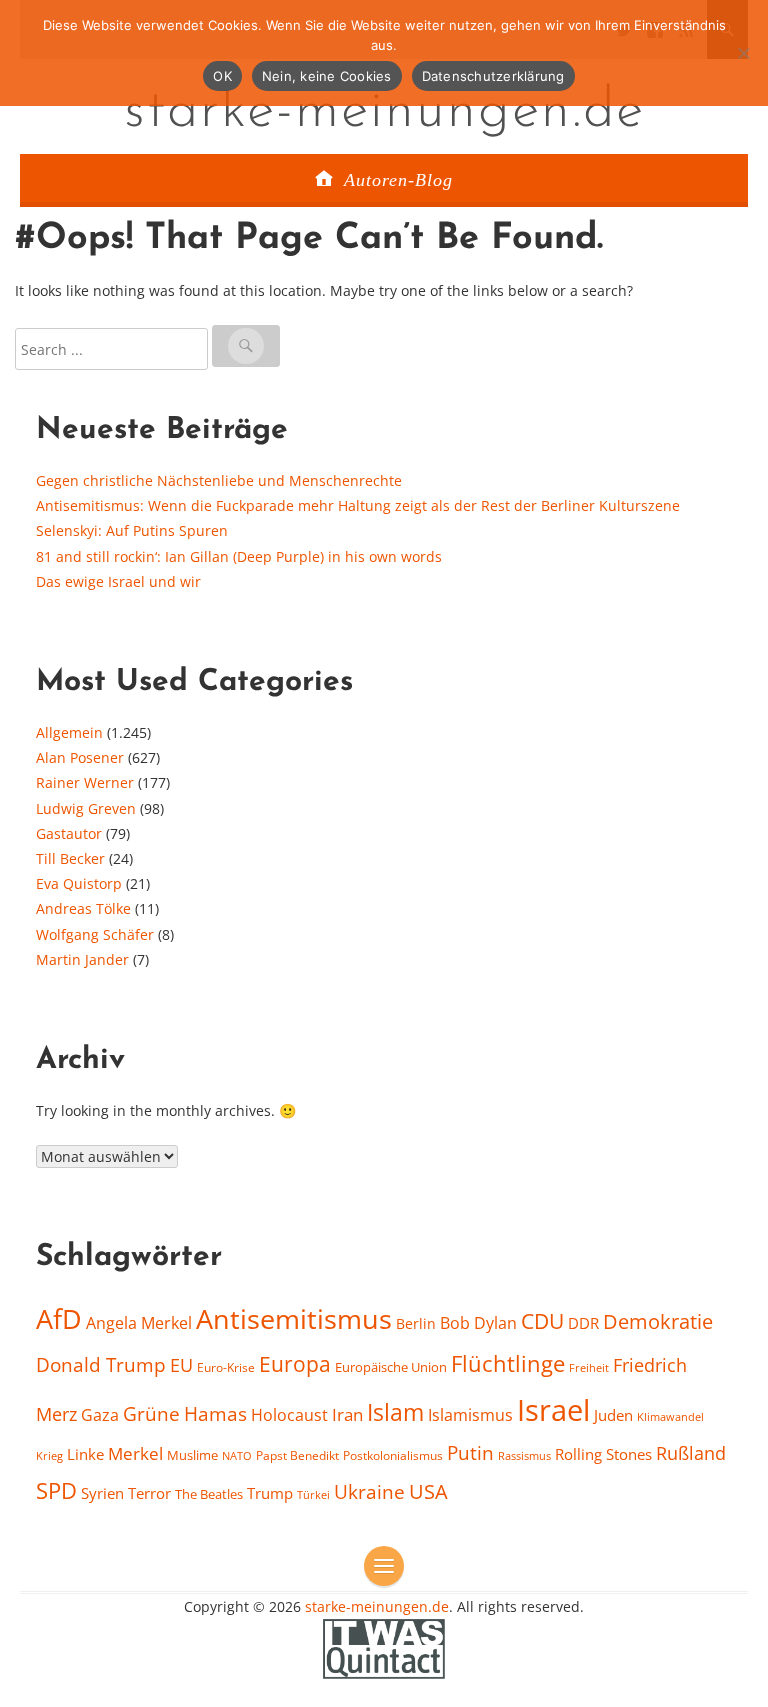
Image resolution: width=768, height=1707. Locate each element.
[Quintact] (384, 1647)
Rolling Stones (603, 1454)
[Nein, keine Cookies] (743, 53)
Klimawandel (670, 1417)
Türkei (313, 1494)
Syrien (102, 1493)
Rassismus (524, 1455)
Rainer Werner (85, 782)
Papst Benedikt (297, 1455)
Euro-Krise (226, 1367)
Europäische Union (391, 1367)
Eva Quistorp (79, 883)
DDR (583, 1323)
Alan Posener (80, 757)
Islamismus (470, 1415)
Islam (395, 1412)
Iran (347, 1414)
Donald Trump (101, 1365)
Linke (85, 1454)
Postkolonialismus (393, 1455)
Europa (295, 1363)
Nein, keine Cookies (327, 76)
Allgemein (69, 732)
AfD (59, 1318)
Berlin (416, 1323)
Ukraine (369, 1491)
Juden (613, 1415)
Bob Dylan (478, 1323)
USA (428, 1491)
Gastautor (69, 833)
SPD (56, 1490)
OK (222, 76)
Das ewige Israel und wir (118, 581)
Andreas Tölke (83, 908)
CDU (542, 1320)
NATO (237, 1456)
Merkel (135, 1453)
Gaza (100, 1415)
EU (181, 1365)
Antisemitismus (294, 1319)
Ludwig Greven (86, 808)
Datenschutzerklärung (493, 76)
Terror (149, 1493)
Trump (270, 1493)
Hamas (215, 1414)
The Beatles (209, 1494)
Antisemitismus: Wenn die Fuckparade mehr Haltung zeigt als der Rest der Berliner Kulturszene (358, 505)
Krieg (49, 1455)
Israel (553, 1410)
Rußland (691, 1453)
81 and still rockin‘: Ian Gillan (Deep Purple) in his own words (239, 556)
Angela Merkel (139, 1323)
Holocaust (289, 1415)
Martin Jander (82, 959)
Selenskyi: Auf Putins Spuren (132, 530)
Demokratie (658, 1321)
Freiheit (589, 1367)
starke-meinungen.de (384, 112)
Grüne (151, 1414)
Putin (470, 1452)
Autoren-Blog (398, 180)
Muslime (192, 1455)
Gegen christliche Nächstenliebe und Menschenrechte (219, 480)
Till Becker (70, 858)
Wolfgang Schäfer (95, 934)
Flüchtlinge (508, 1363)
